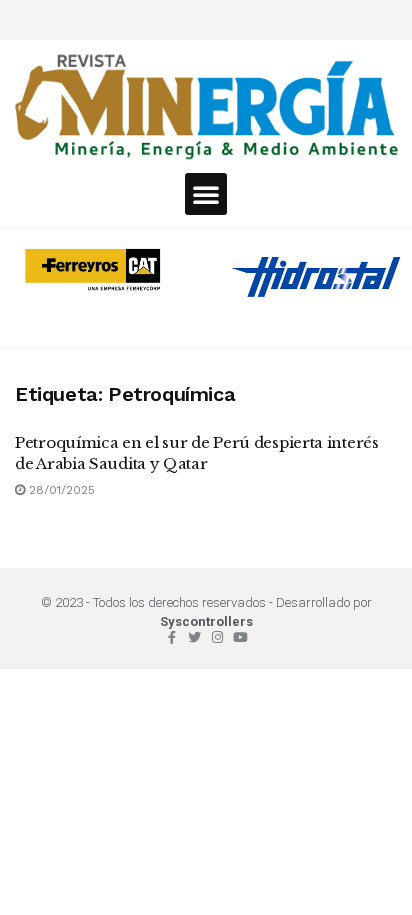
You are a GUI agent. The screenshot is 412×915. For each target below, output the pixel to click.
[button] (206, 194)
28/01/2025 (60, 490)
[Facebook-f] (171, 637)
